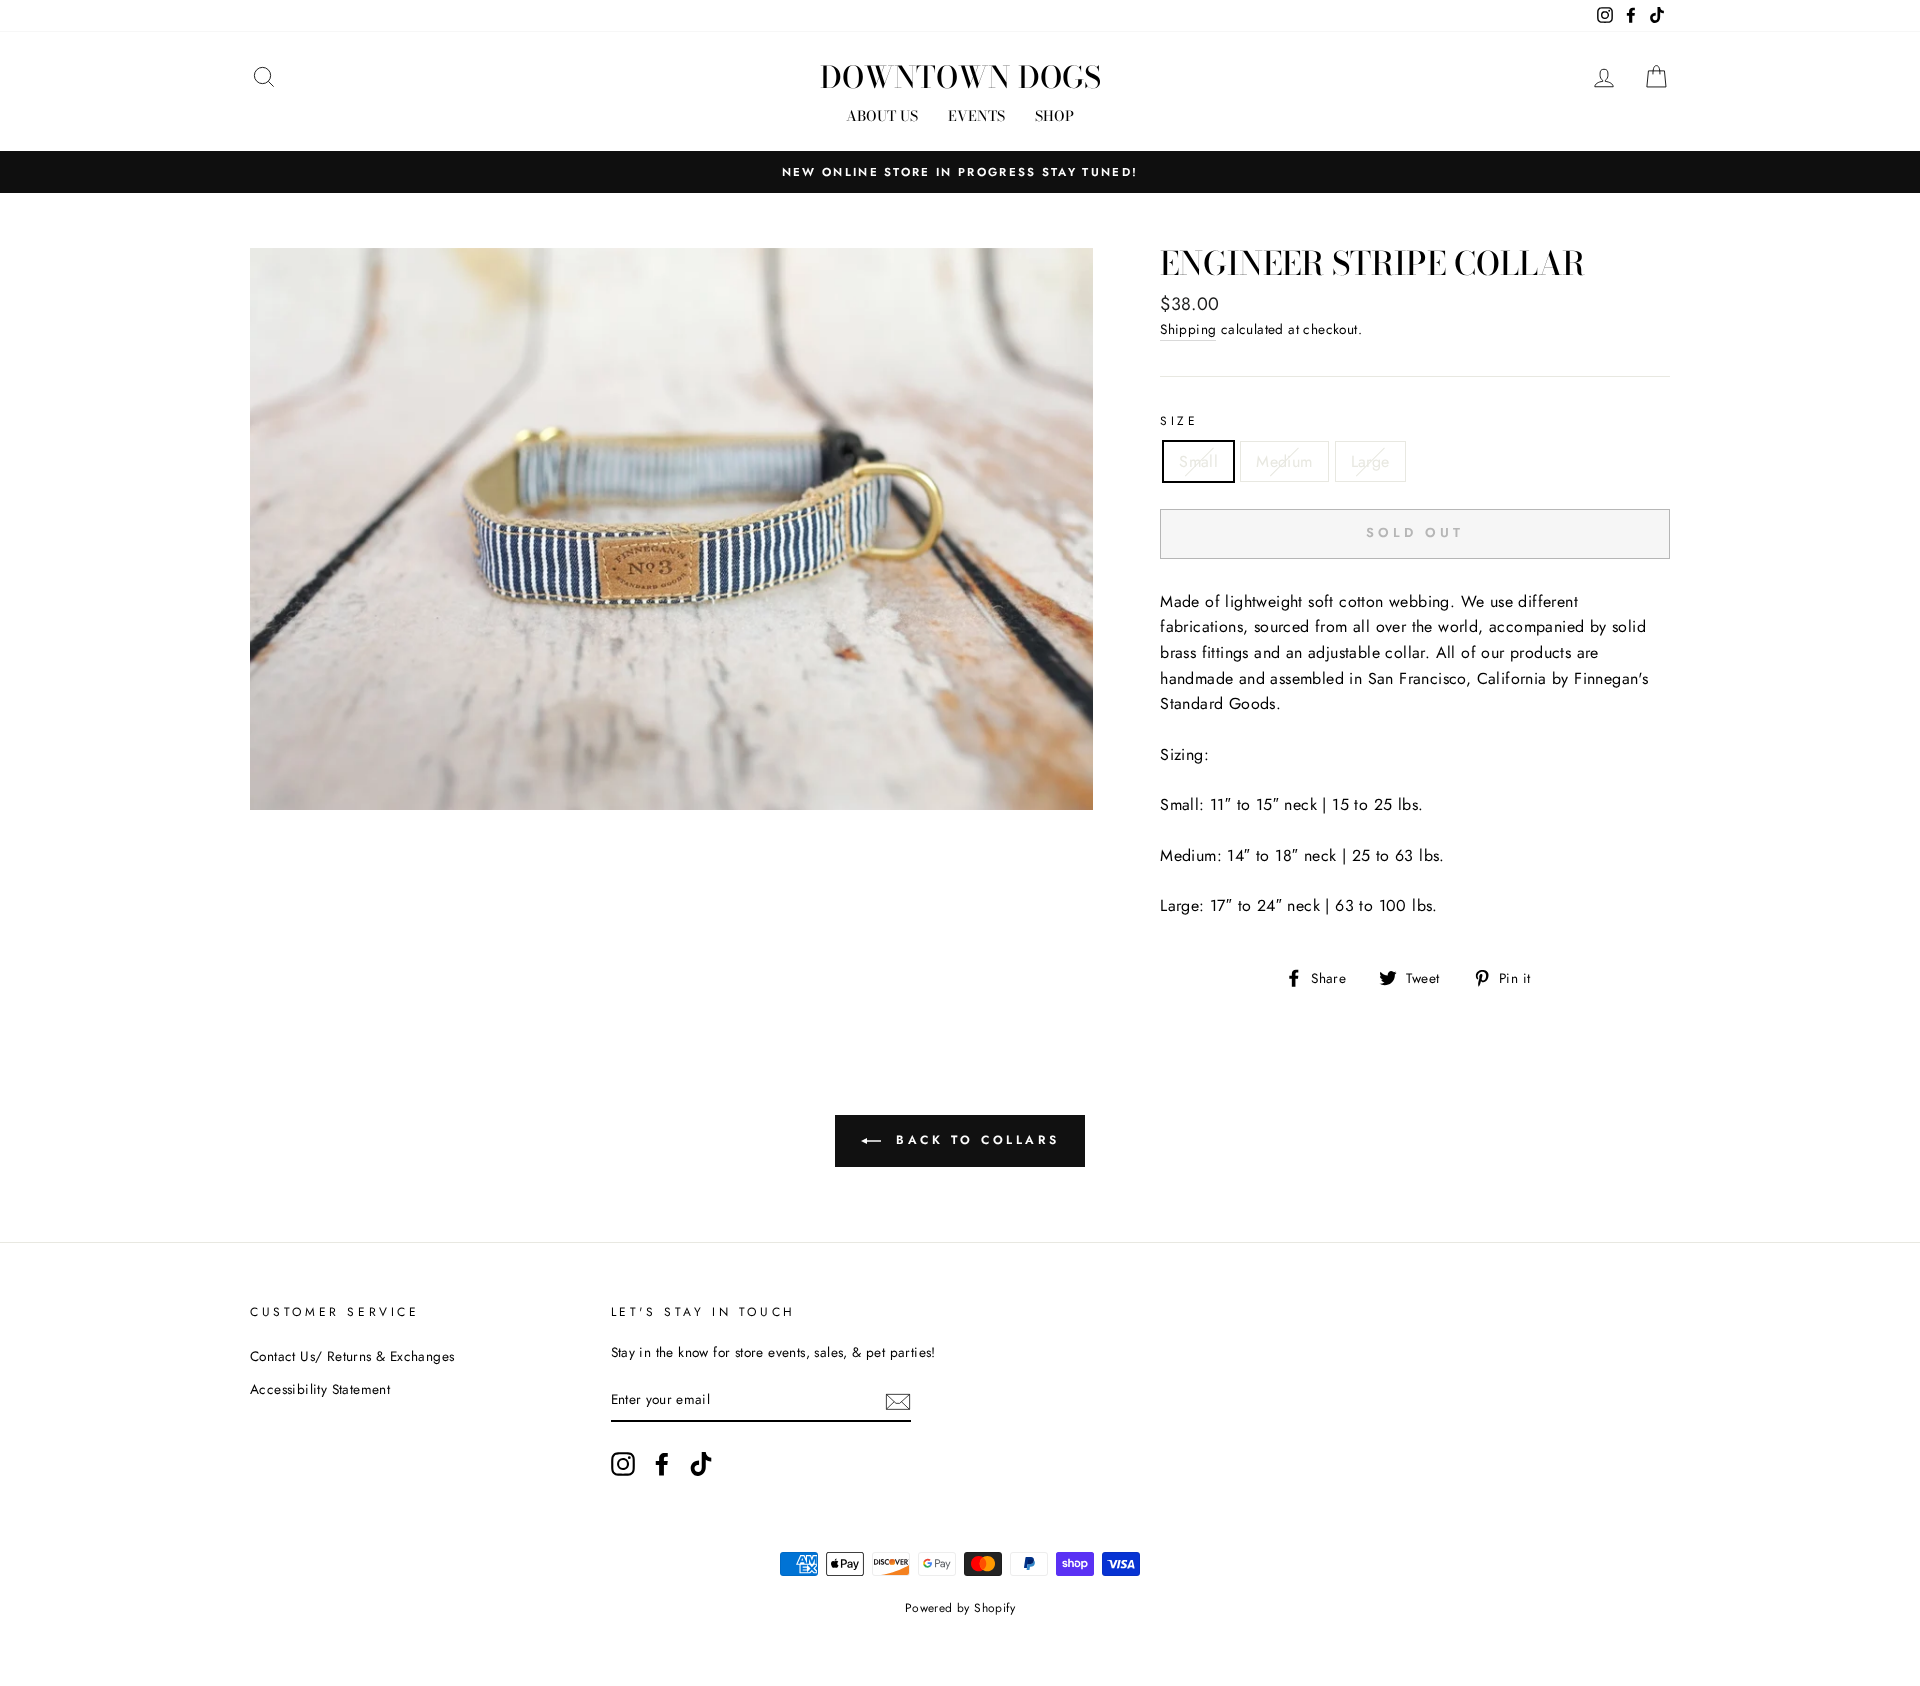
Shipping (1188, 329)
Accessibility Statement (320, 1389)
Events (976, 116)
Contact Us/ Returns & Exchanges (352, 1356)
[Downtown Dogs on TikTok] (701, 1464)
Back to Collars (974, 1139)
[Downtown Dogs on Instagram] (623, 1464)
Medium (1284, 461)
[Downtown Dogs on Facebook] (662, 1464)
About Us (882, 116)
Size (1179, 421)
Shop (1054, 116)
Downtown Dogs (960, 77)
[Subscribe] (898, 1400)
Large (1370, 461)
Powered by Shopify (960, 1608)
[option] (960, 172)
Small (1198, 461)
